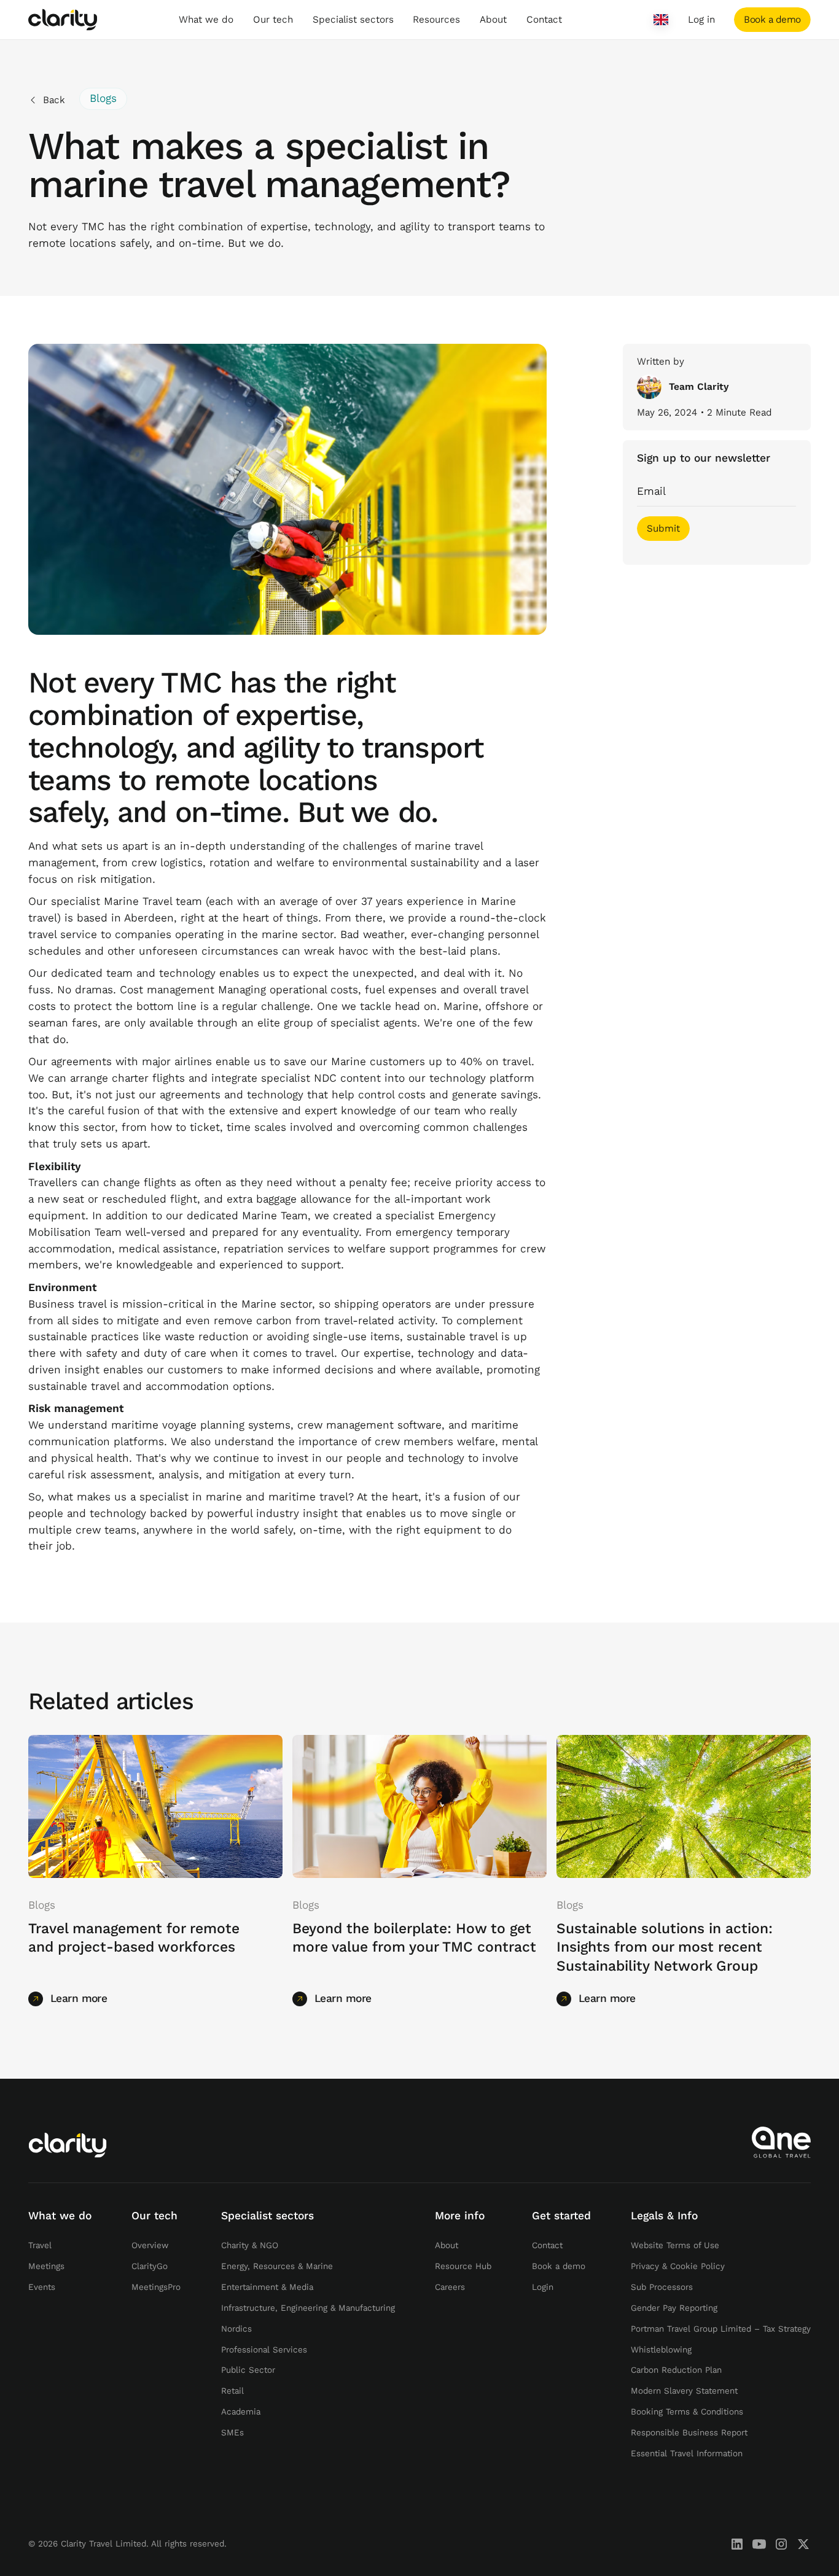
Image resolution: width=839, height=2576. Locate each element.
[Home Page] (63, 20)
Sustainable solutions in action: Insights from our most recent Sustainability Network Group (665, 1947)
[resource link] (155, 1806)
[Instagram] (781, 2544)
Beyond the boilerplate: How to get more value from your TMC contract (414, 1938)
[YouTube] (759, 2544)
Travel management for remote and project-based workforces (134, 1938)
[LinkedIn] (737, 2544)
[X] (803, 2544)
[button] (206, 20)
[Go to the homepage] (68, 2145)
